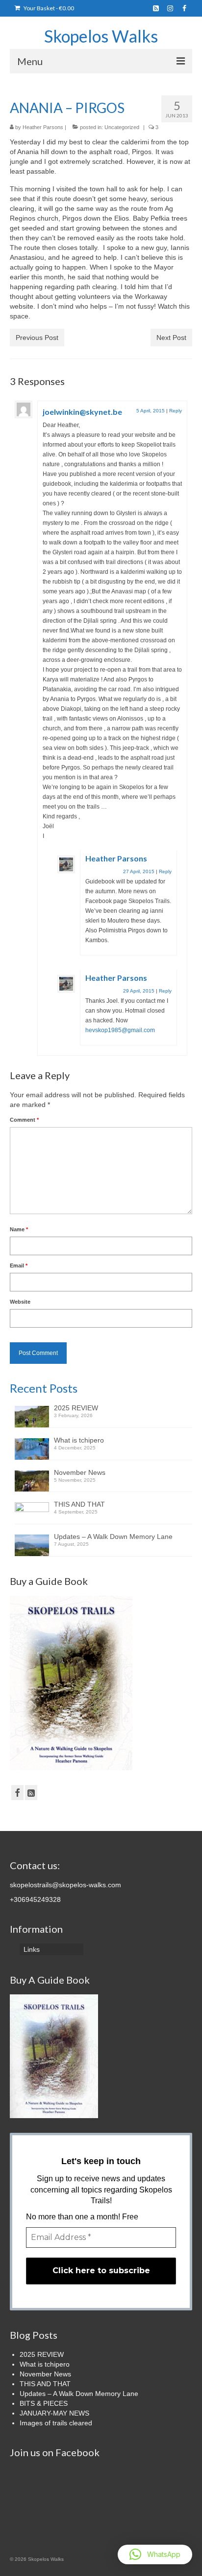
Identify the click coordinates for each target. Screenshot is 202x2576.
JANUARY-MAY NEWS (54, 2413)
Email (19, 1265)
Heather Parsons (43, 127)
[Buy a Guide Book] (71, 1682)
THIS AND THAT (79, 1504)
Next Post (171, 338)
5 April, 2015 (151, 411)
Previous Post (37, 338)
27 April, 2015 (139, 871)
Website (20, 1302)
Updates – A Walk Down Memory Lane (113, 1537)
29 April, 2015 (139, 991)
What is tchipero (79, 1440)
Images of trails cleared (56, 2423)
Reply (176, 411)
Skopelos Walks (101, 36)
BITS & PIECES (44, 2403)
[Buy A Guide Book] (54, 2056)
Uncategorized (122, 127)
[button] (155, 2554)
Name (19, 1229)
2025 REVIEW (76, 1408)
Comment (24, 1120)
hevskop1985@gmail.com (120, 1030)
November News (80, 1472)
